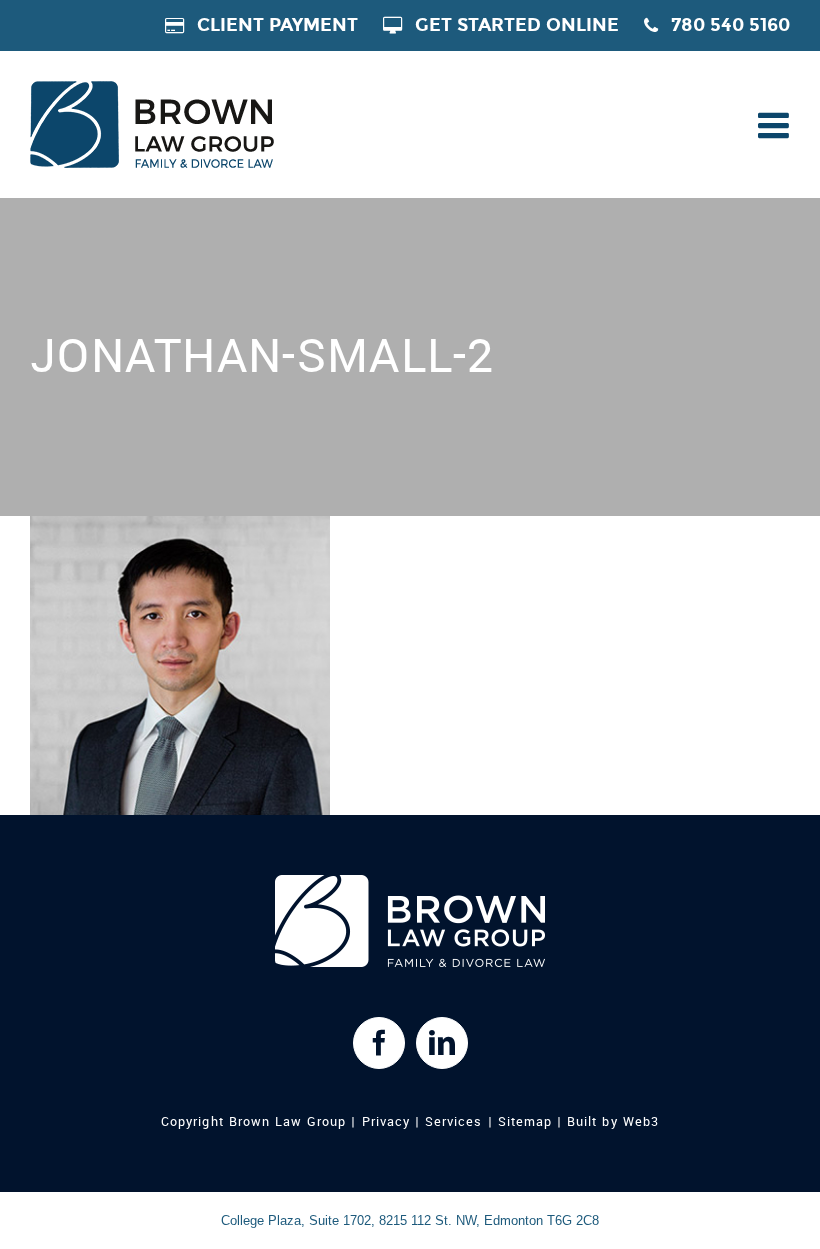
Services (453, 1122)
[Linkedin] (442, 1043)
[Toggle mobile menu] (772, 125)
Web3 (641, 1122)
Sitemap (525, 1122)
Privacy (386, 1122)
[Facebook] (379, 1043)
